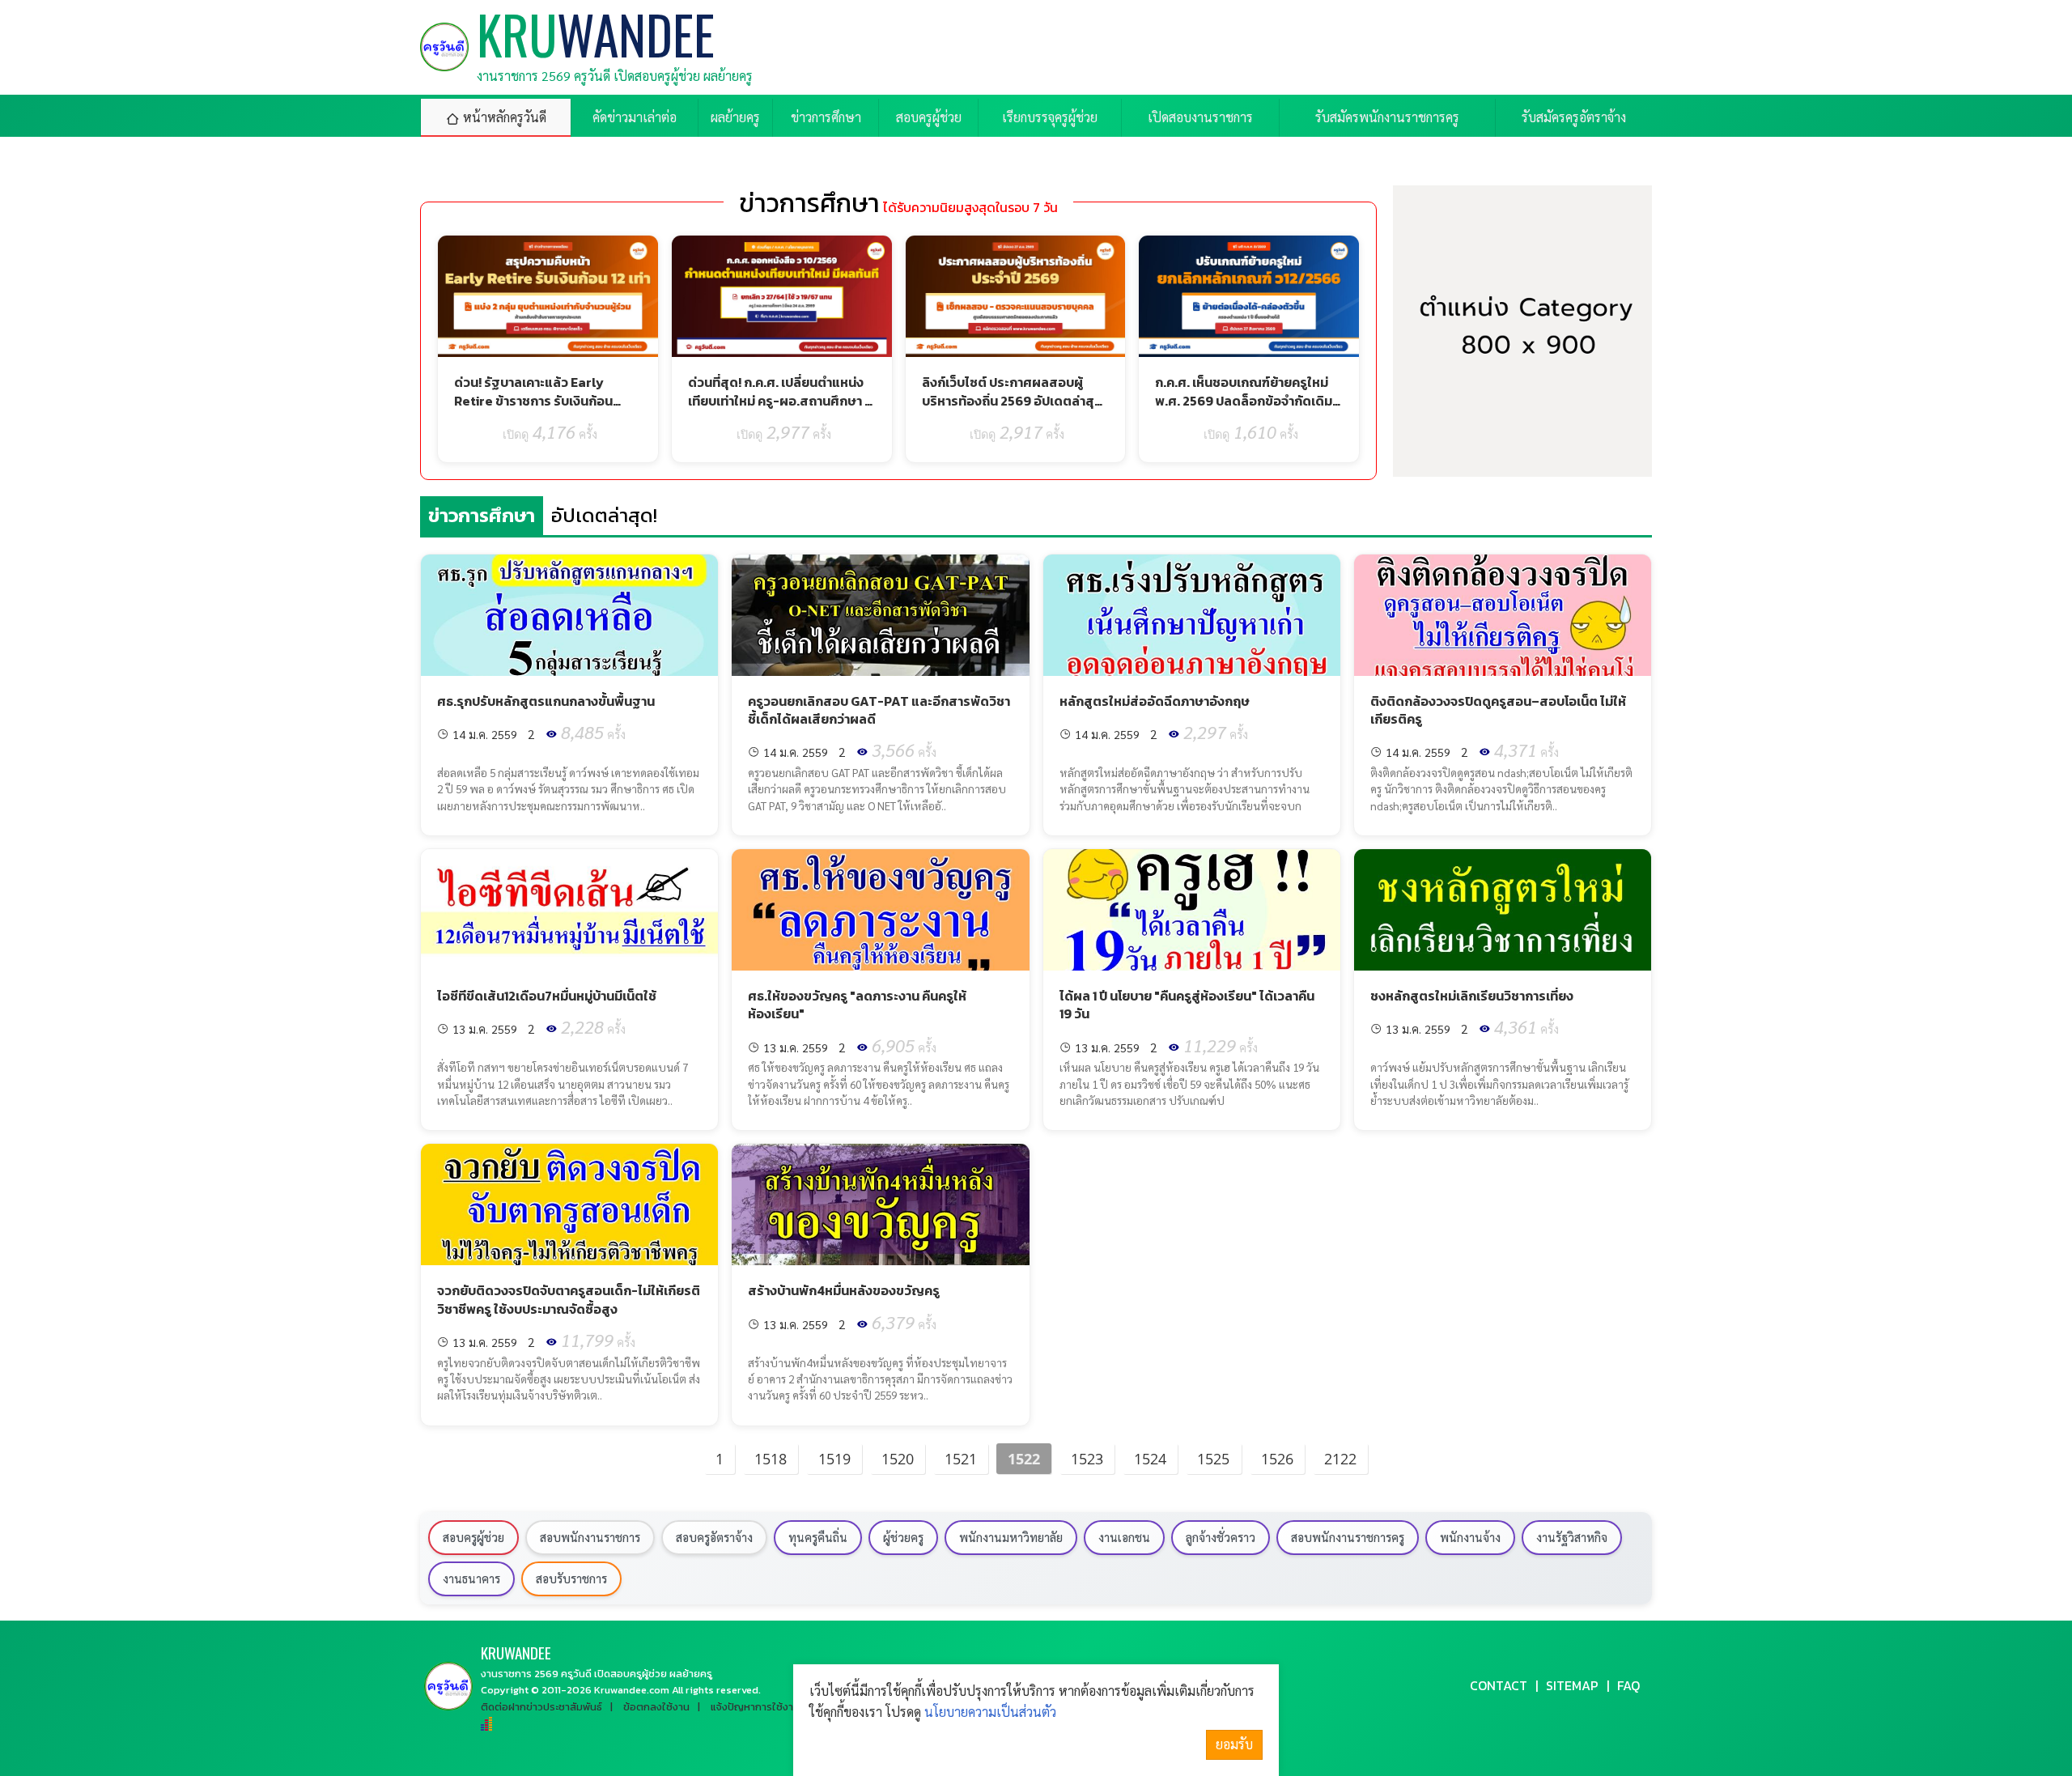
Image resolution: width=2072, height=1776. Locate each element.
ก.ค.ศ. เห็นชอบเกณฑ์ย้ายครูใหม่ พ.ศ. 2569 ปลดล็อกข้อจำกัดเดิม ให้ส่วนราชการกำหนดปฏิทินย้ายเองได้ (1244, 409)
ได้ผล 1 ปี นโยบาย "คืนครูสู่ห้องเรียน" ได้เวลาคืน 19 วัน (1187, 1005)
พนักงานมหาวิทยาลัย (1011, 1537)
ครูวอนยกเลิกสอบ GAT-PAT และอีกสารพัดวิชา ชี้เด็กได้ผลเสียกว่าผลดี (879, 710)
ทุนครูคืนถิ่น (818, 1537)
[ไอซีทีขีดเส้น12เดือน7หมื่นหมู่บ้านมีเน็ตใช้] (569, 910)
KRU (516, 1653)
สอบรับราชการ (571, 1578)
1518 (771, 1459)
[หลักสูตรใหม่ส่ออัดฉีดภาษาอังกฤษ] (1192, 615)
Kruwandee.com (632, 1690)
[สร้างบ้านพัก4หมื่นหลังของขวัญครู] (880, 1205)
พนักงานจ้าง (1470, 1537)
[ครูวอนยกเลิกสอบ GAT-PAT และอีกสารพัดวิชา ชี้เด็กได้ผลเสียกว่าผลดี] (880, 615)
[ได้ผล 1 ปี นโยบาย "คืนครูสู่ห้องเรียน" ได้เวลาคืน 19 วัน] (1192, 910)
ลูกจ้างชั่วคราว (1221, 1537)
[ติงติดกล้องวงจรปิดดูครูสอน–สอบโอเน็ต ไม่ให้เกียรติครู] (1503, 615)
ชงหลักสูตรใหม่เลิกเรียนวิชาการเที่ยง (1472, 996)
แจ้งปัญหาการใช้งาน (755, 1707)
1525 (1213, 1459)
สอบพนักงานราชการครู (1348, 1537)
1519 (834, 1459)
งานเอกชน (1124, 1537)
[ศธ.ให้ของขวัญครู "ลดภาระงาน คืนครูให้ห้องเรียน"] (880, 910)
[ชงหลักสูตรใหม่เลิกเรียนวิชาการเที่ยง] (1503, 910)
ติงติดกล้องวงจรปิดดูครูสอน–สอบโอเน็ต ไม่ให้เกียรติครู (1498, 710)
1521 (961, 1459)
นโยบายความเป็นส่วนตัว (990, 1712)
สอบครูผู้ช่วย (473, 1537)
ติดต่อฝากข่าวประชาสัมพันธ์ (541, 1707)
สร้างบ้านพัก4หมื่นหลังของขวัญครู (844, 1290)
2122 (1340, 1459)
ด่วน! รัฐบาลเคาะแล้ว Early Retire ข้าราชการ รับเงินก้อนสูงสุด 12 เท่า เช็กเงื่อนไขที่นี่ (533, 400)
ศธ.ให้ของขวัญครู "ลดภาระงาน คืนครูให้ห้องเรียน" (857, 1005)
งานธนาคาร (471, 1578)
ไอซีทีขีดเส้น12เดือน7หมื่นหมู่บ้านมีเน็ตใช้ (547, 996)
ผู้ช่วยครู (903, 1537)
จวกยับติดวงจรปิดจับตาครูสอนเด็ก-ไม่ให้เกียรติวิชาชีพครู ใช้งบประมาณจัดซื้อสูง (569, 1299)
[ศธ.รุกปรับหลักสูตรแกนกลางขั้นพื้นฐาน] (569, 615)
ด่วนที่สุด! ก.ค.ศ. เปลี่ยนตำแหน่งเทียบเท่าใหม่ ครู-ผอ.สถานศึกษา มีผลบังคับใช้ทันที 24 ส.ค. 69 (780, 400)
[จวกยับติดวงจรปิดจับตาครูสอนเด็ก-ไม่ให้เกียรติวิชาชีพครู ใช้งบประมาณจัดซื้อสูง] (569, 1205)
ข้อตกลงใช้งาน (656, 1707)
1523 (1087, 1459)
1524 (1150, 1459)
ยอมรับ (1234, 1744)
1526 (1277, 1459)
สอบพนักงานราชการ (590, 1537)
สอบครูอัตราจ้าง (714, 1537)
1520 (898, 1459)
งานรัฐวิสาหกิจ (1572, 1537)
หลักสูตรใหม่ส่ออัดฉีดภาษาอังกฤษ (1155, 701)
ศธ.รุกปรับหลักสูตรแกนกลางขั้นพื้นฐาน (546, 701)
